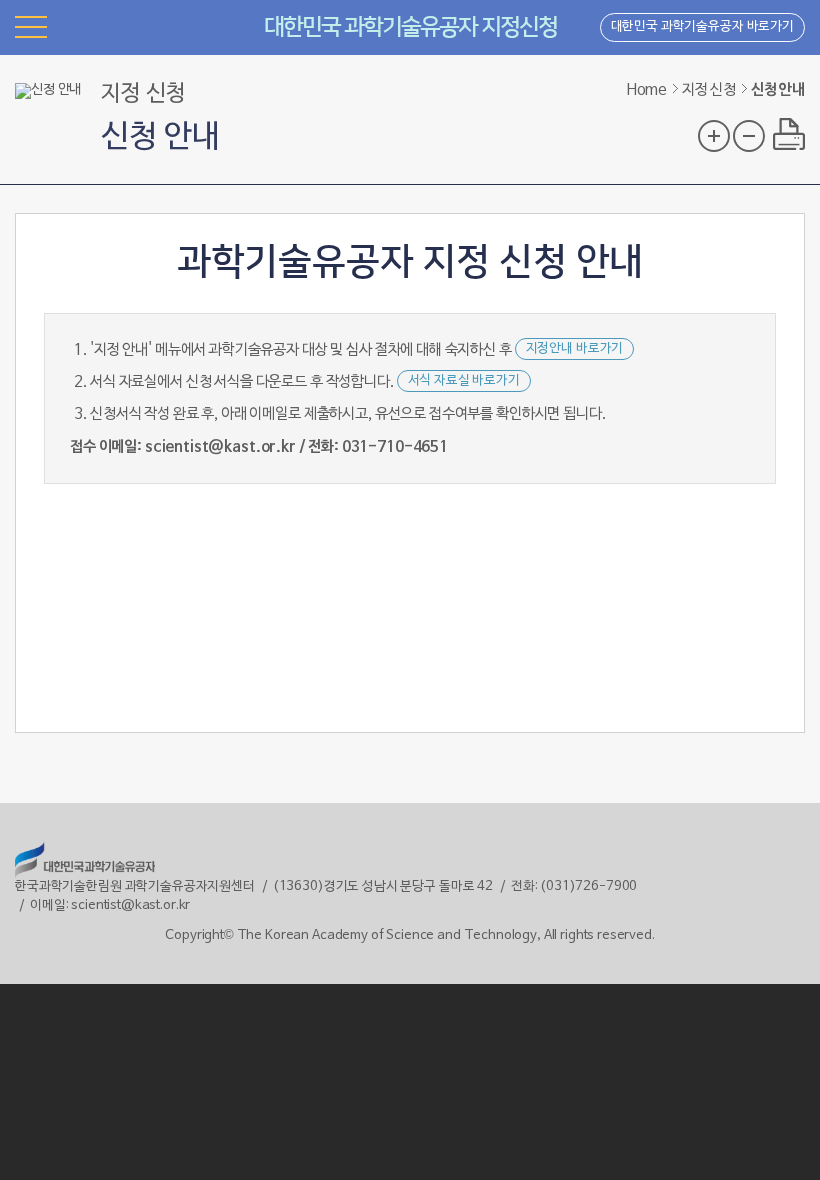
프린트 (789, 134)
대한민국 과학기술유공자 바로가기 (702, 27)
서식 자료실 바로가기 (464, 381)
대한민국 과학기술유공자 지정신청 (410, 27)
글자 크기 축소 (749, 136)
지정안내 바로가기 (575, 349)
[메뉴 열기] (31, 26)
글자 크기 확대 (714, 136)
